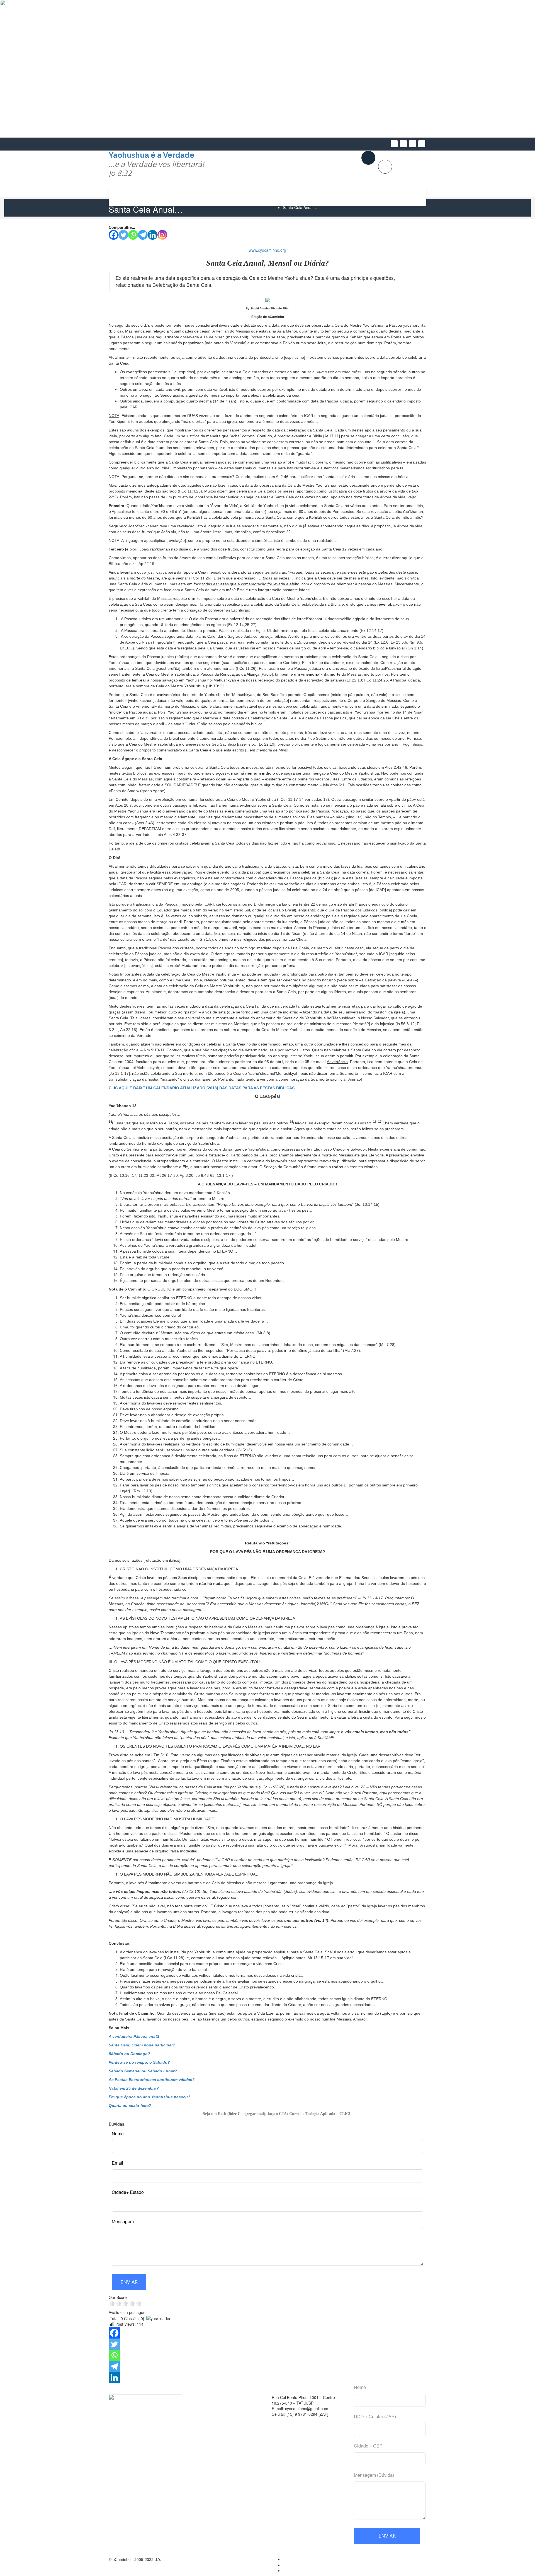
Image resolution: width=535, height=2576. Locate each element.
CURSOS (179, 196)
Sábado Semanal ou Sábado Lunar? (143, 2071)
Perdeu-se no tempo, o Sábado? (139, 2062)
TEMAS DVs (212, 196)
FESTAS (244, 196)
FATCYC (201, 2414)
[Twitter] (123, 235)
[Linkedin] (153, 235)
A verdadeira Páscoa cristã (134, 2036)
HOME (129, 196)
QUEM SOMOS (388, 196)
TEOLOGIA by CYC (279, 196)
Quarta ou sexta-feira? (130, 2106)
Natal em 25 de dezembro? (134, 2088)
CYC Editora (204, 2400)
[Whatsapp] (133, 235)
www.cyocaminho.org (267, 250)
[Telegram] (143, 235)
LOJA (412, 163)
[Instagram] (162, 235)
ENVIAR (129, 2282)
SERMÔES (354, 196)
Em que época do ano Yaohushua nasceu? (149, 2097)
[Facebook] (114, 235)
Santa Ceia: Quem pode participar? (142, 2045)
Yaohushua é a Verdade (156, 164)
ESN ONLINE (319, 196)
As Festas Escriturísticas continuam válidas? (152, 2080)
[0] (389, 167)
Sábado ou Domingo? (129, 2054)
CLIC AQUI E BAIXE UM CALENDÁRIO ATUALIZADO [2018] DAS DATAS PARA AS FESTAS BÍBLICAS (202, 1088)
